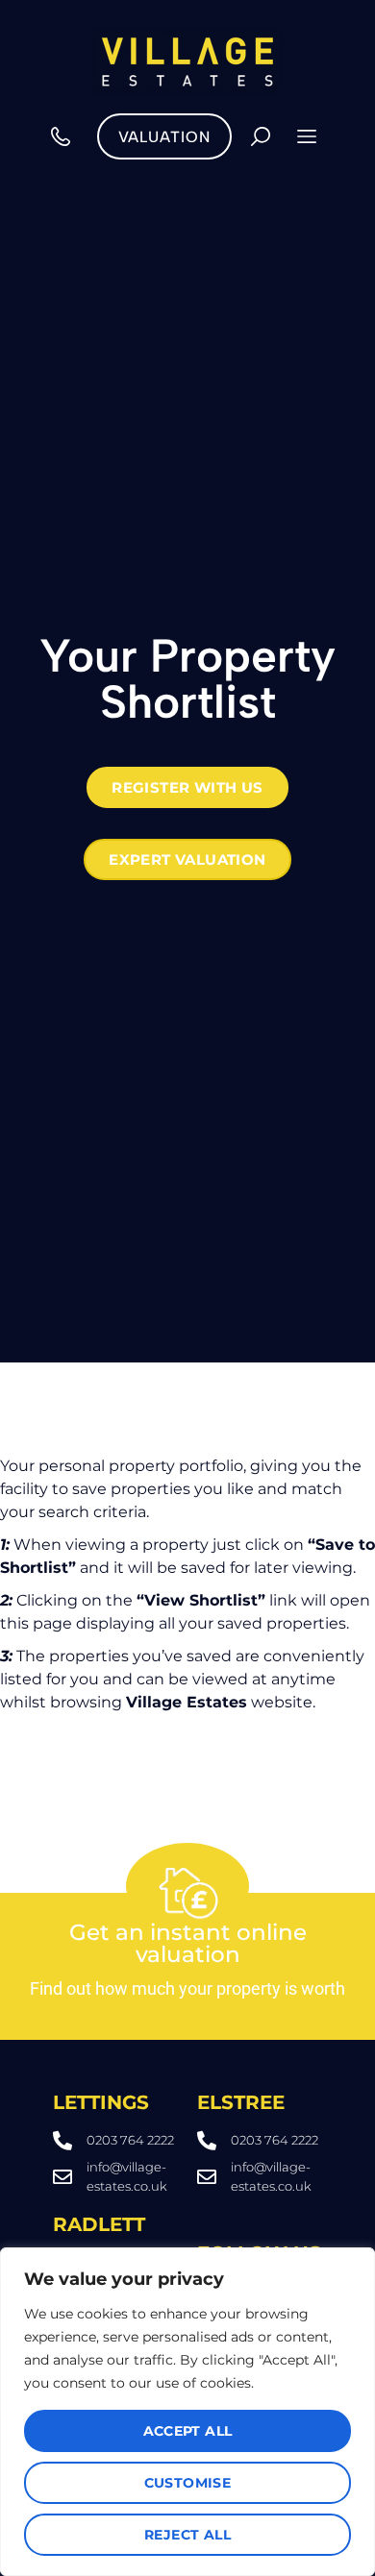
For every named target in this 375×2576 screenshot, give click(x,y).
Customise (188, 2483)
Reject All (187, 2535)
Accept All (188, 2431)
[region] (187, 2412)
